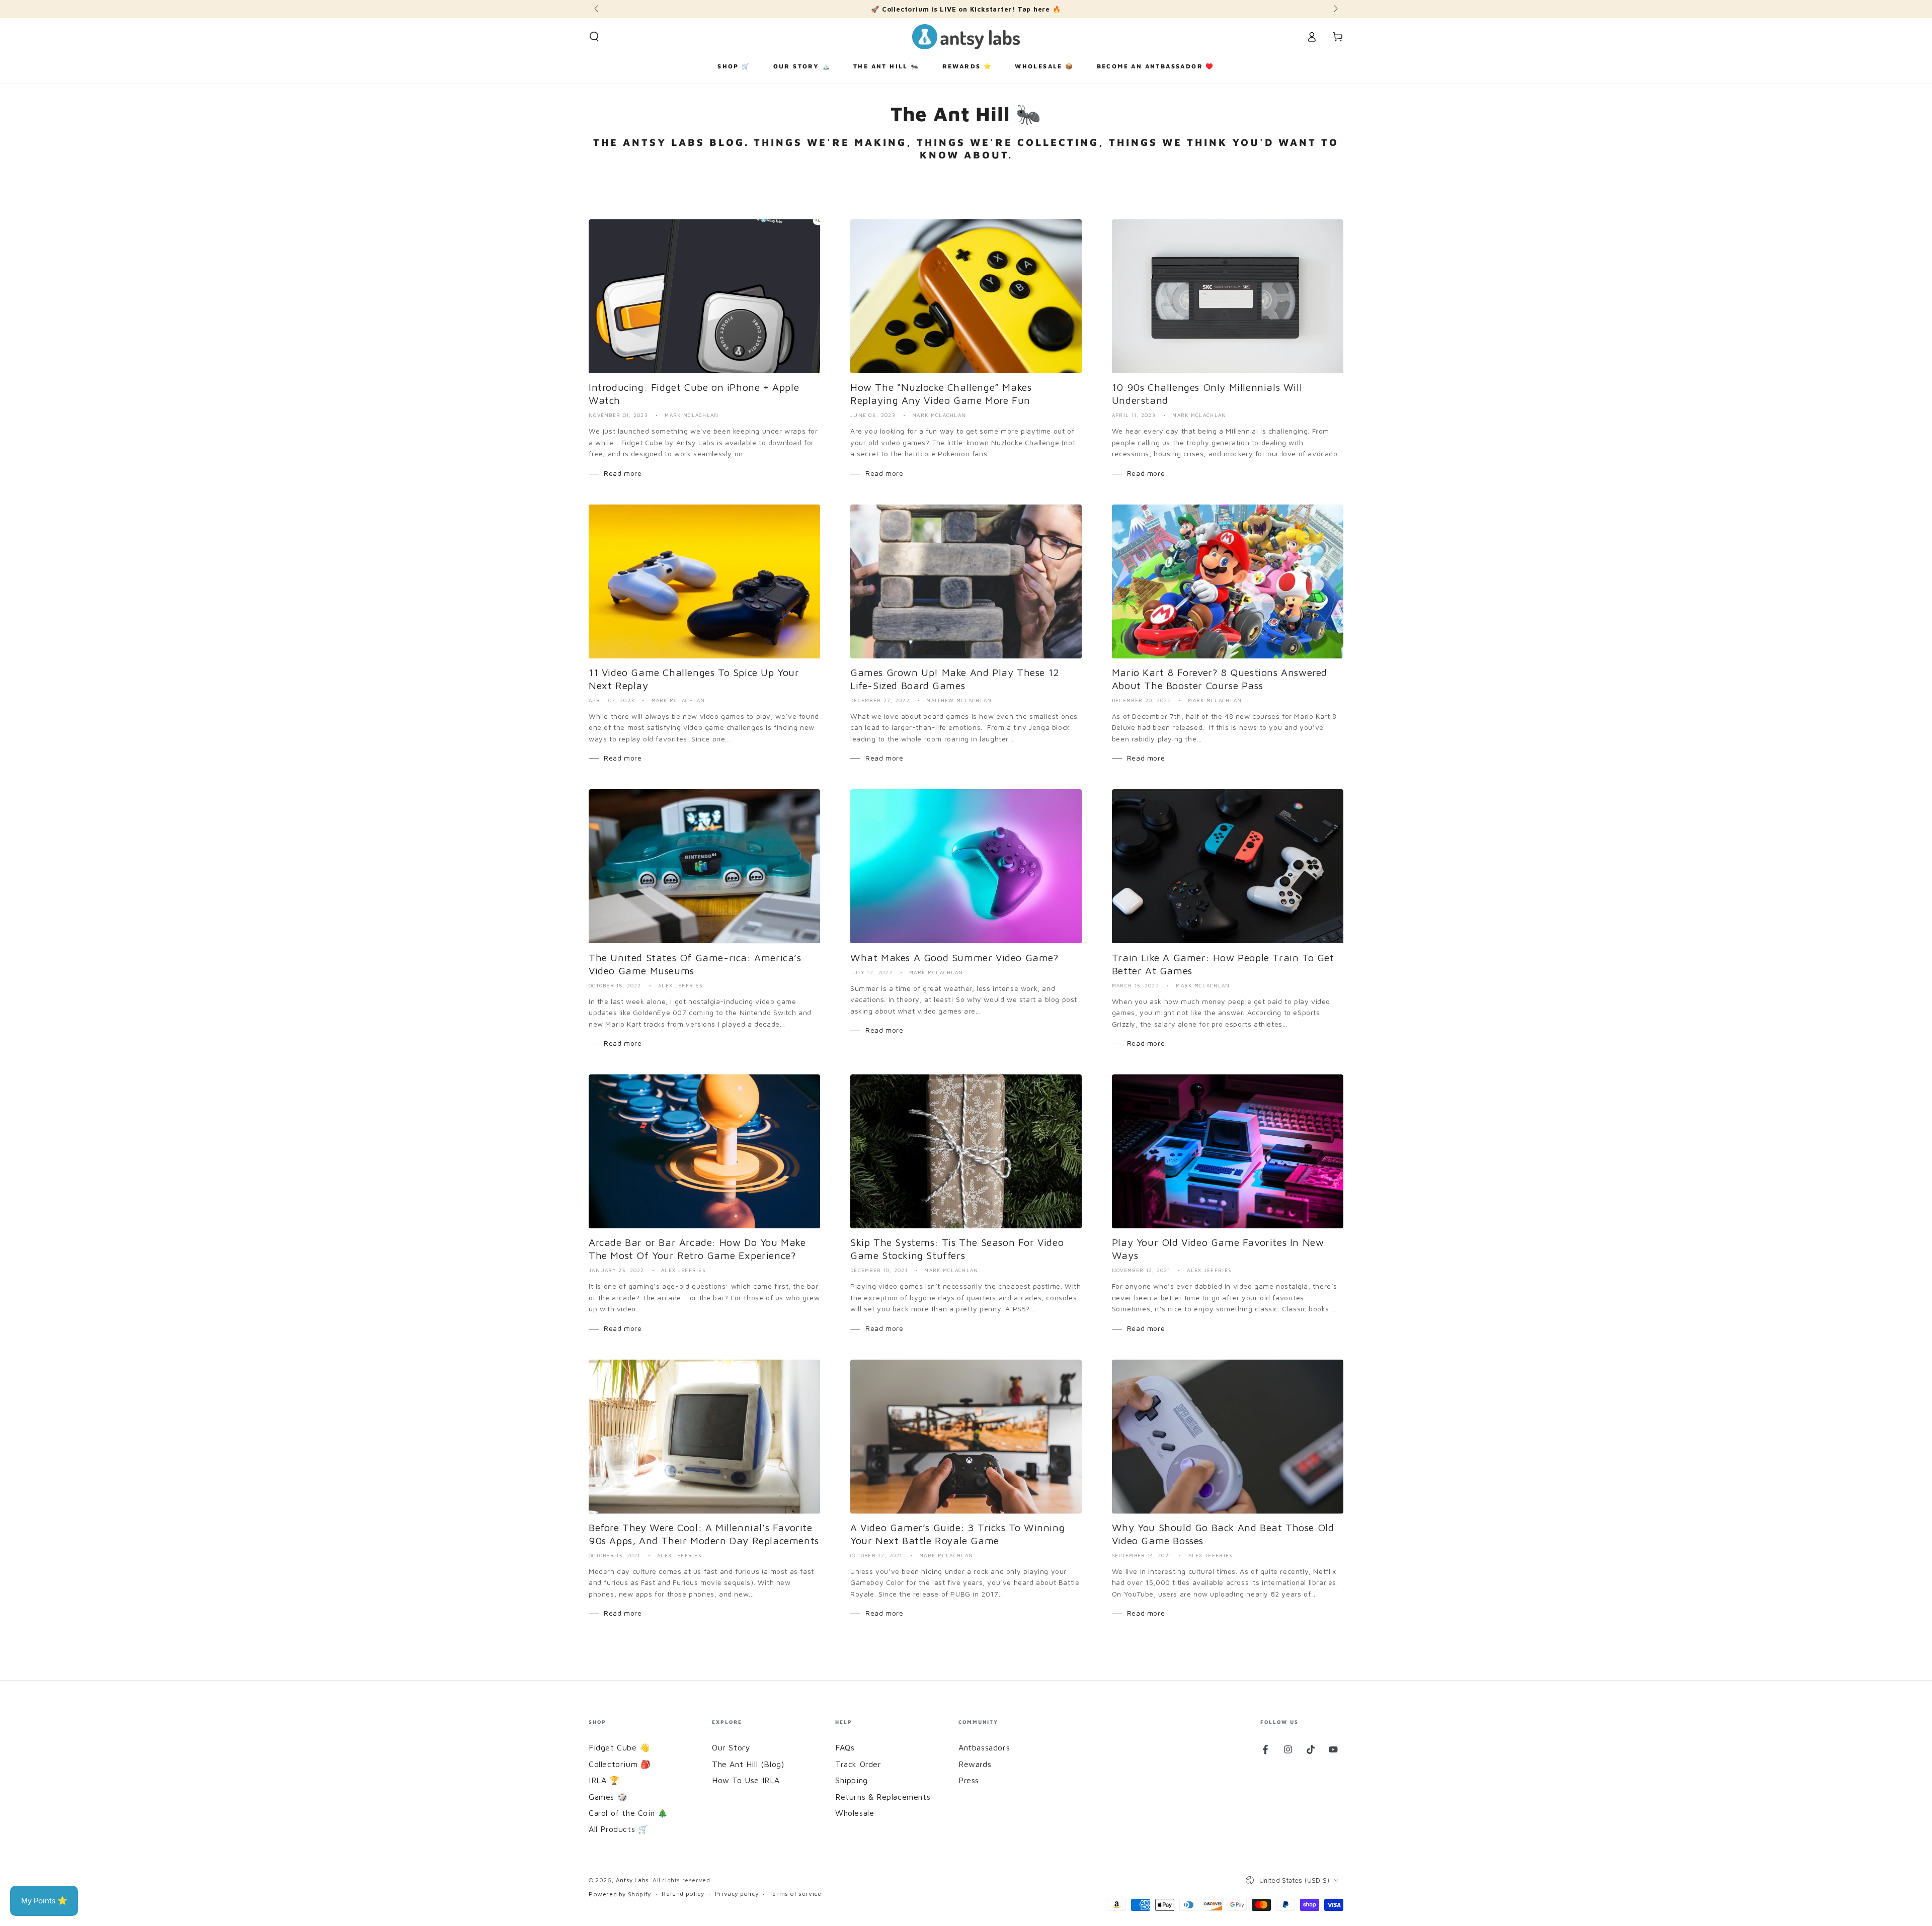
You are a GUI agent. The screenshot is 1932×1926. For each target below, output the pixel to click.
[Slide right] (1335, 9)
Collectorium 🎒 (620, 1764)
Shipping (852, 1780)
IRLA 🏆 (604, 1780)
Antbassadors (984, 1747)
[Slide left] (597, 9)
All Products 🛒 (618, 1829)
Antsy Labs (632, 1880)
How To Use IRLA (746, 1780)
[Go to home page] (966, 37)
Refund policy (683, 1894)
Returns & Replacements (883, 1797)
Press (969, 1780)
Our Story (731, 1747)
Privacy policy (737, 1894)
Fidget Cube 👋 (619, 1747)
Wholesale (855, 1813)
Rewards (975, 1764)
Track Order (858, 1764)
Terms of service (795, 1894)
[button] (594, 37)
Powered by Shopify (620, 1894)
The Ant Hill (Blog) (748, 1764)
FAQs (845, 1747)
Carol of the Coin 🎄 (628, 1813)
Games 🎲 (608, 1797)
